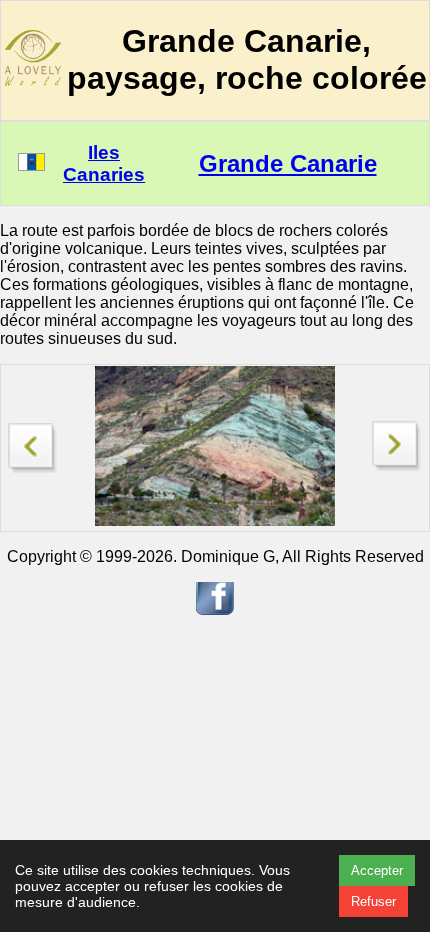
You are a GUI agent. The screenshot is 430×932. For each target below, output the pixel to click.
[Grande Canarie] (33, 442)
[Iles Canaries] (31, 165)
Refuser (373, 901)
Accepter (377, 870)
